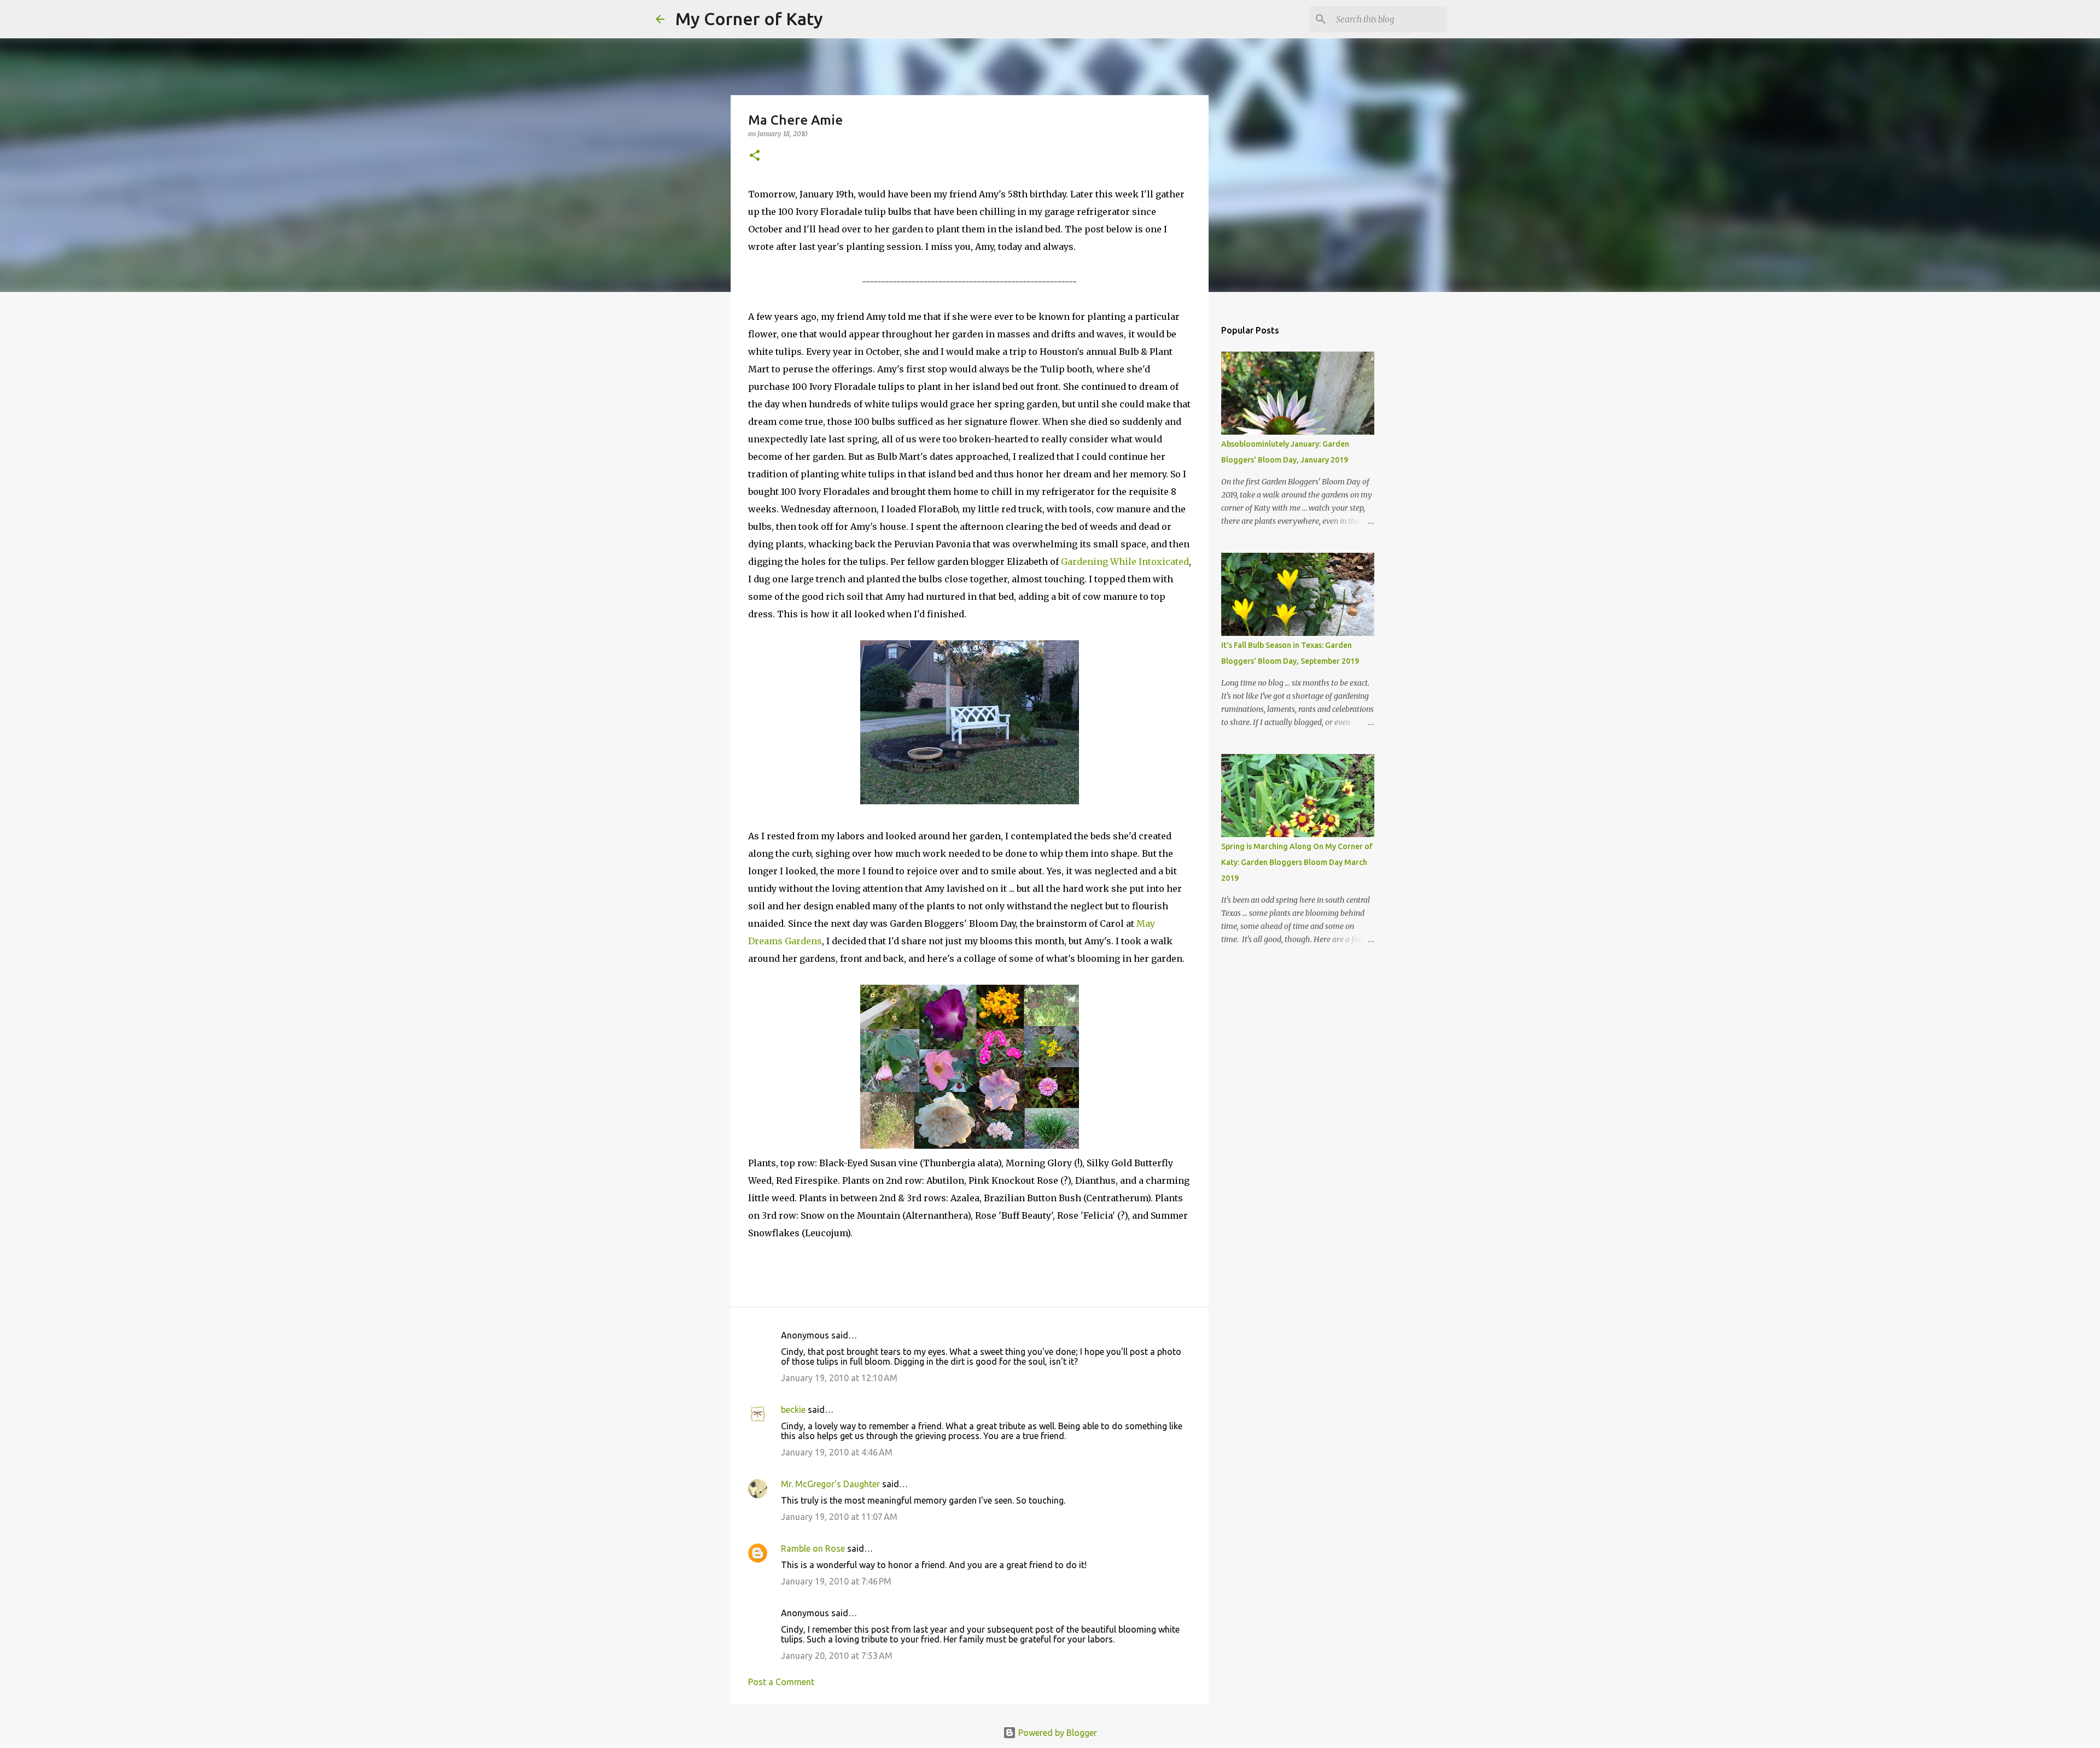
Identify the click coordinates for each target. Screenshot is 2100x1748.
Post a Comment (781, 1682)
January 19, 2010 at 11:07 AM (839, 1517)
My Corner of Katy (749, 19)
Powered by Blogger (1057, 1733)
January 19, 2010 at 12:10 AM (839, 1378)
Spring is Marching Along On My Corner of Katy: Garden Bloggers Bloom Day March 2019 (1297, 862)
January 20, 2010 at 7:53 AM (837, 1656)
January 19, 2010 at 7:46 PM (836, 1581)
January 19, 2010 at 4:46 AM (837, 1452)
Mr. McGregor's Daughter (830, 1484)
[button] (755, 156)
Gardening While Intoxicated (1125, 562)
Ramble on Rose (813, 1548)
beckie (793, 1410)
